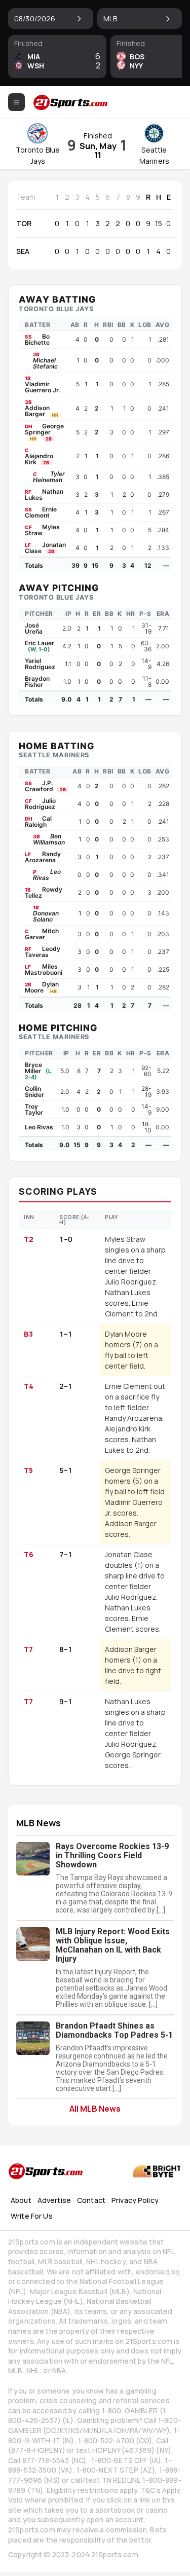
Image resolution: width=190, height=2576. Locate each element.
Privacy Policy (135, 2200)
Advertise (54, 2200)
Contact (91, 2200)
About (21, 2200)
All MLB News (95, 2108)
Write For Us (32, 2216)
